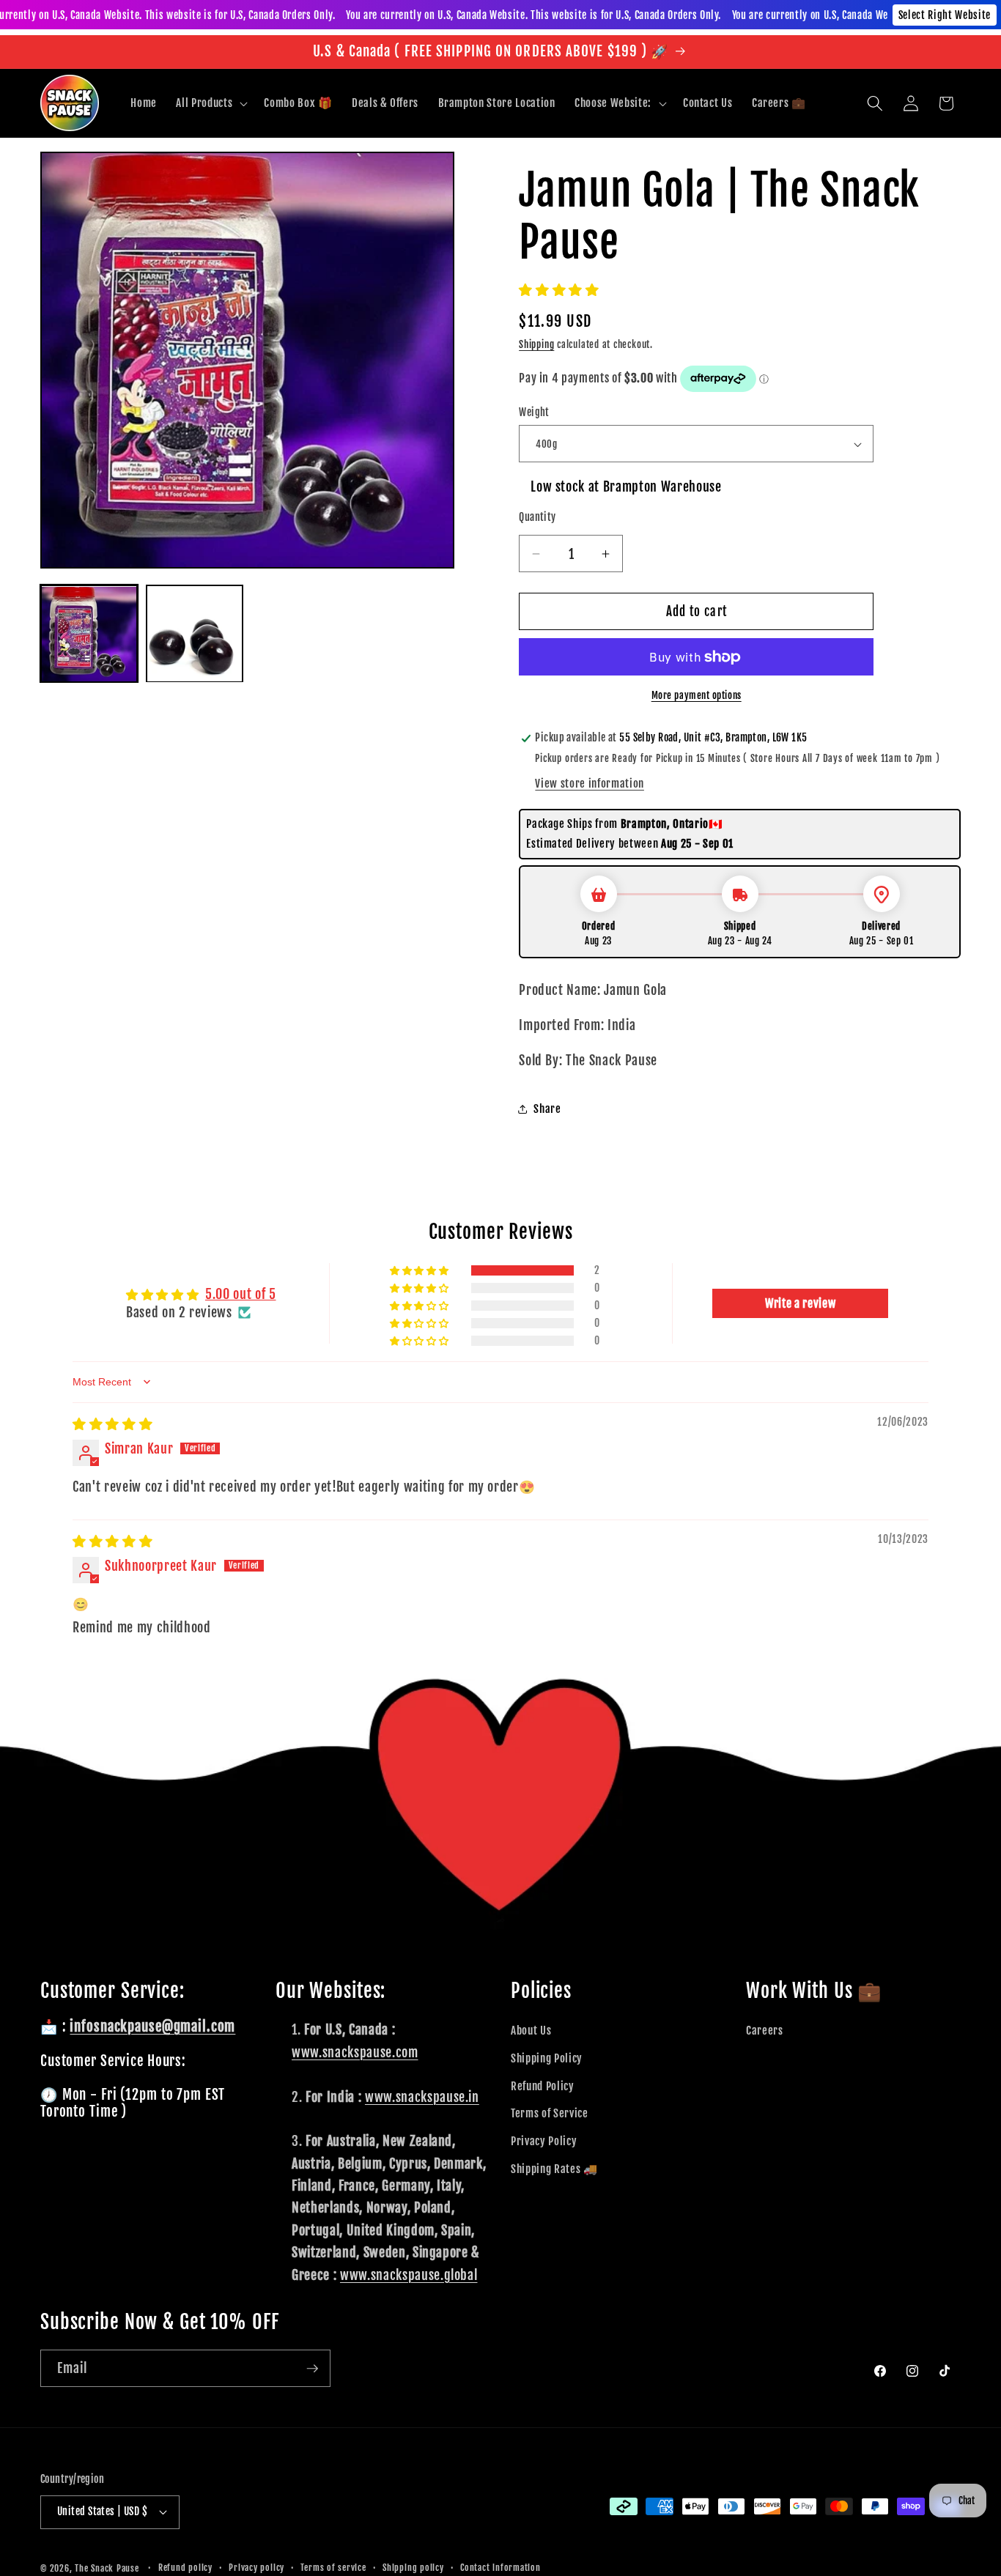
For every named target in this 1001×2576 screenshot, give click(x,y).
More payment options (697, 695)
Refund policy (185, 2568)
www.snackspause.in (422, 2096)
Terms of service (333, 2568)
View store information (590, 783)
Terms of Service (550, 2113)
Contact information (500, 2568)
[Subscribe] (312, 2369)
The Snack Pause (107, 2568)
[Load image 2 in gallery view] (195, 634)
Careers (765, 2030)
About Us (531, 2030)
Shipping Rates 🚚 (554, 2168)
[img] (112, 1424)
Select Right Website (945, 15)
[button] (210, 103)
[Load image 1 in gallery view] (89, 634)
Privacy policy (256, 2568)
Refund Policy (543, 2086)
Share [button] (547, 1109)
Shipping (536, 344)
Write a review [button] (800, 1303)
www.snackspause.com (355, 2052)
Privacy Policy (544, 2141)
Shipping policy (413, 2568)
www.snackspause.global (409, 2274)
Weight (534, 412)
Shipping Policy (547, 2058)
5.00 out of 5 (241, 1294)
